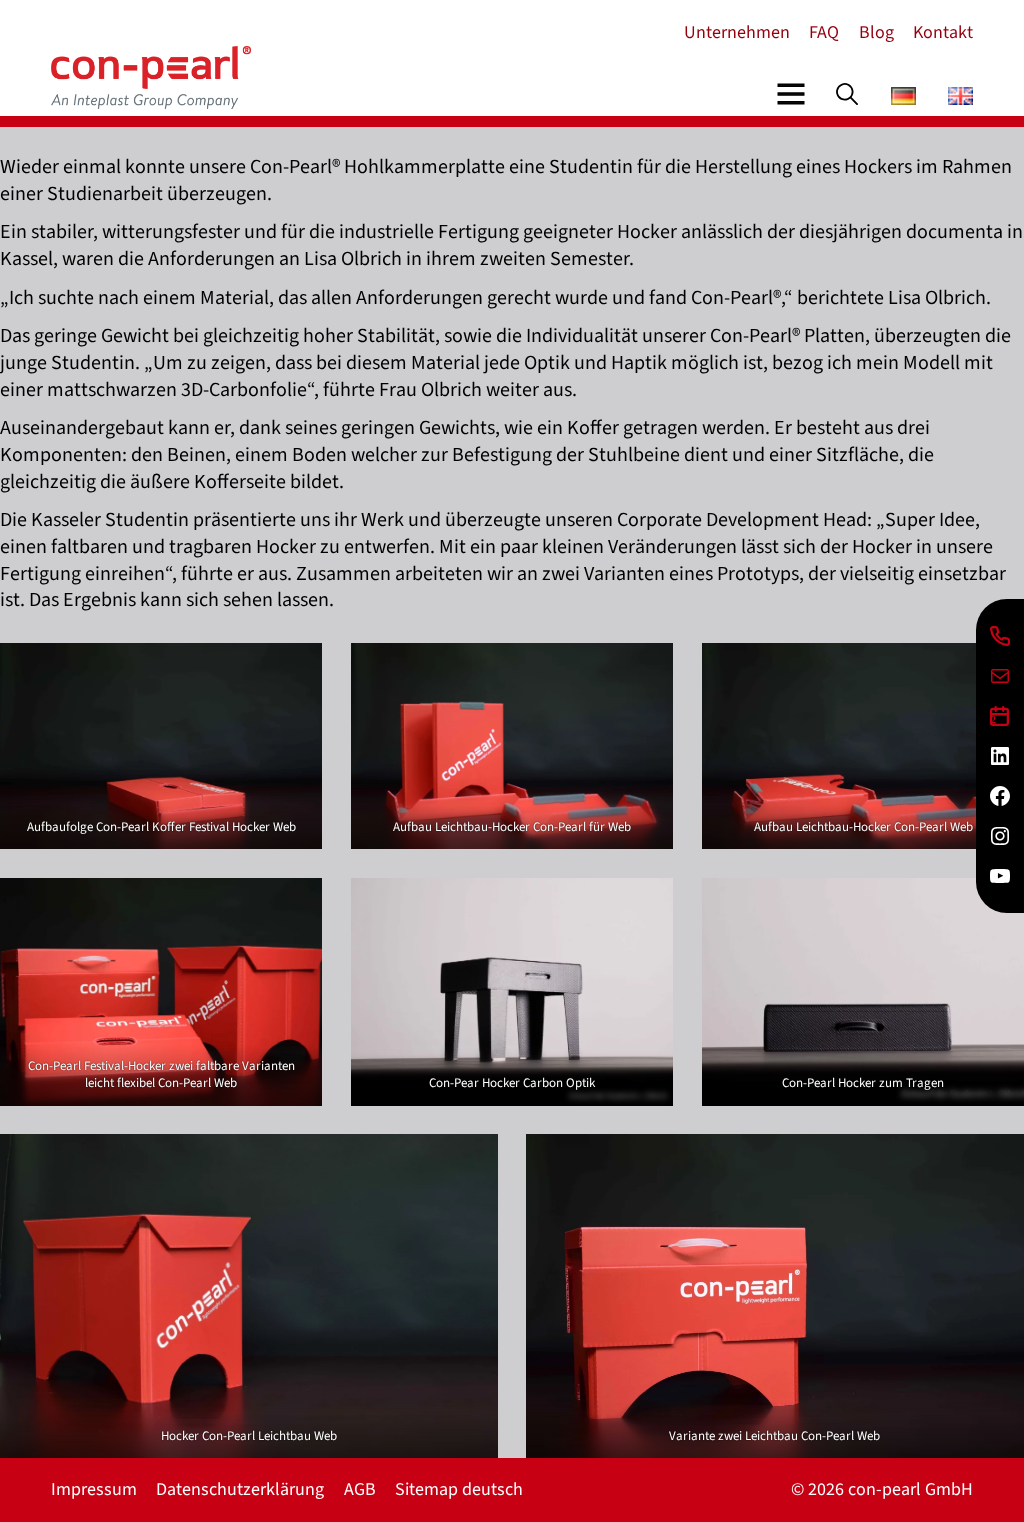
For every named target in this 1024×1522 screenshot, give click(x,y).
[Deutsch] (903, 99)
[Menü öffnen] (790, 94)
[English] (960, 99)
